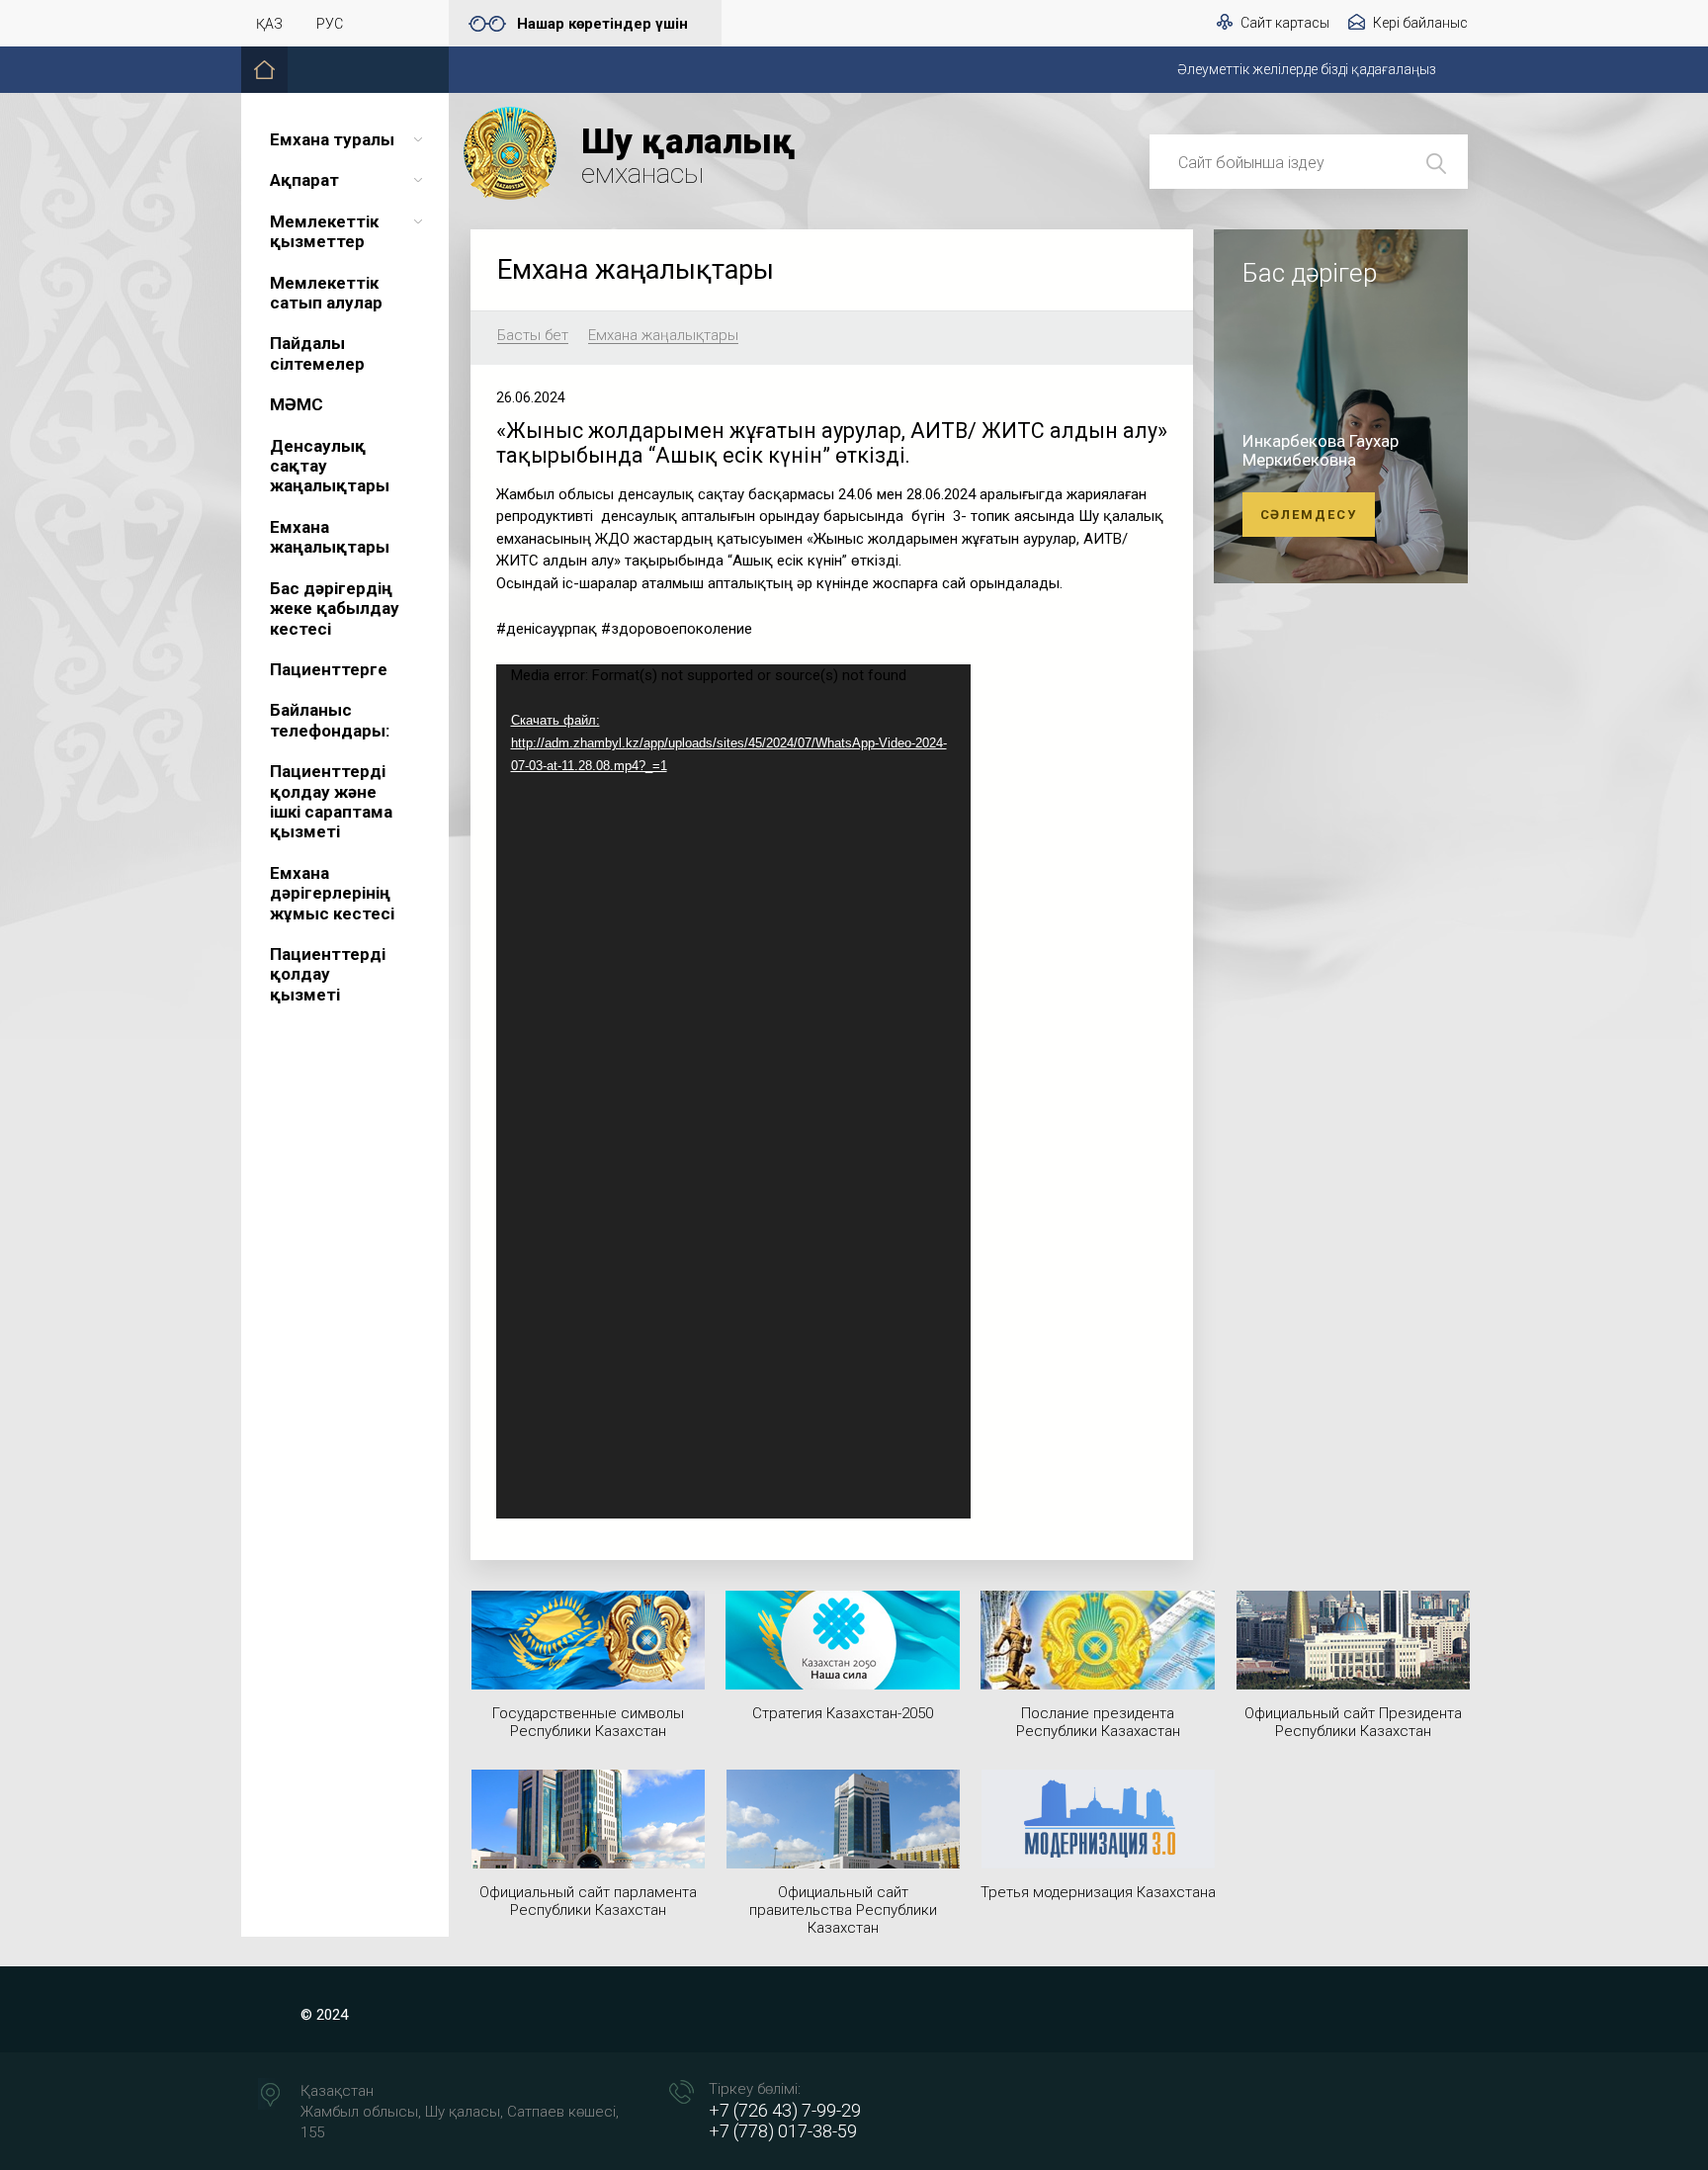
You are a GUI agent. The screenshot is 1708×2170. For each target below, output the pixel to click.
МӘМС (297, 404)
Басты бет (533, 336)
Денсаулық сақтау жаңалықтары (330, 466)
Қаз (269, 24)
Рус (330, 24)
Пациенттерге (329, 669)
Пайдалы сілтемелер (317, 353)
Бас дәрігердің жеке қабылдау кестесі (335, 608)
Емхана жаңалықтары (330, 537)
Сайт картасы (1285, 23)
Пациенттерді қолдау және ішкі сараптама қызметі (331, 801)
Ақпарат (304, 180)
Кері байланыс (1420, 23)
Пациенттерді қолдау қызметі (328, 974)
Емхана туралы (332, 139)
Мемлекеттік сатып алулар (326, 293)
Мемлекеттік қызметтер (324, 231)
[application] (733, 1091)
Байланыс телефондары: (330, 720)
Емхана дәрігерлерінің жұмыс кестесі (332, 893)
